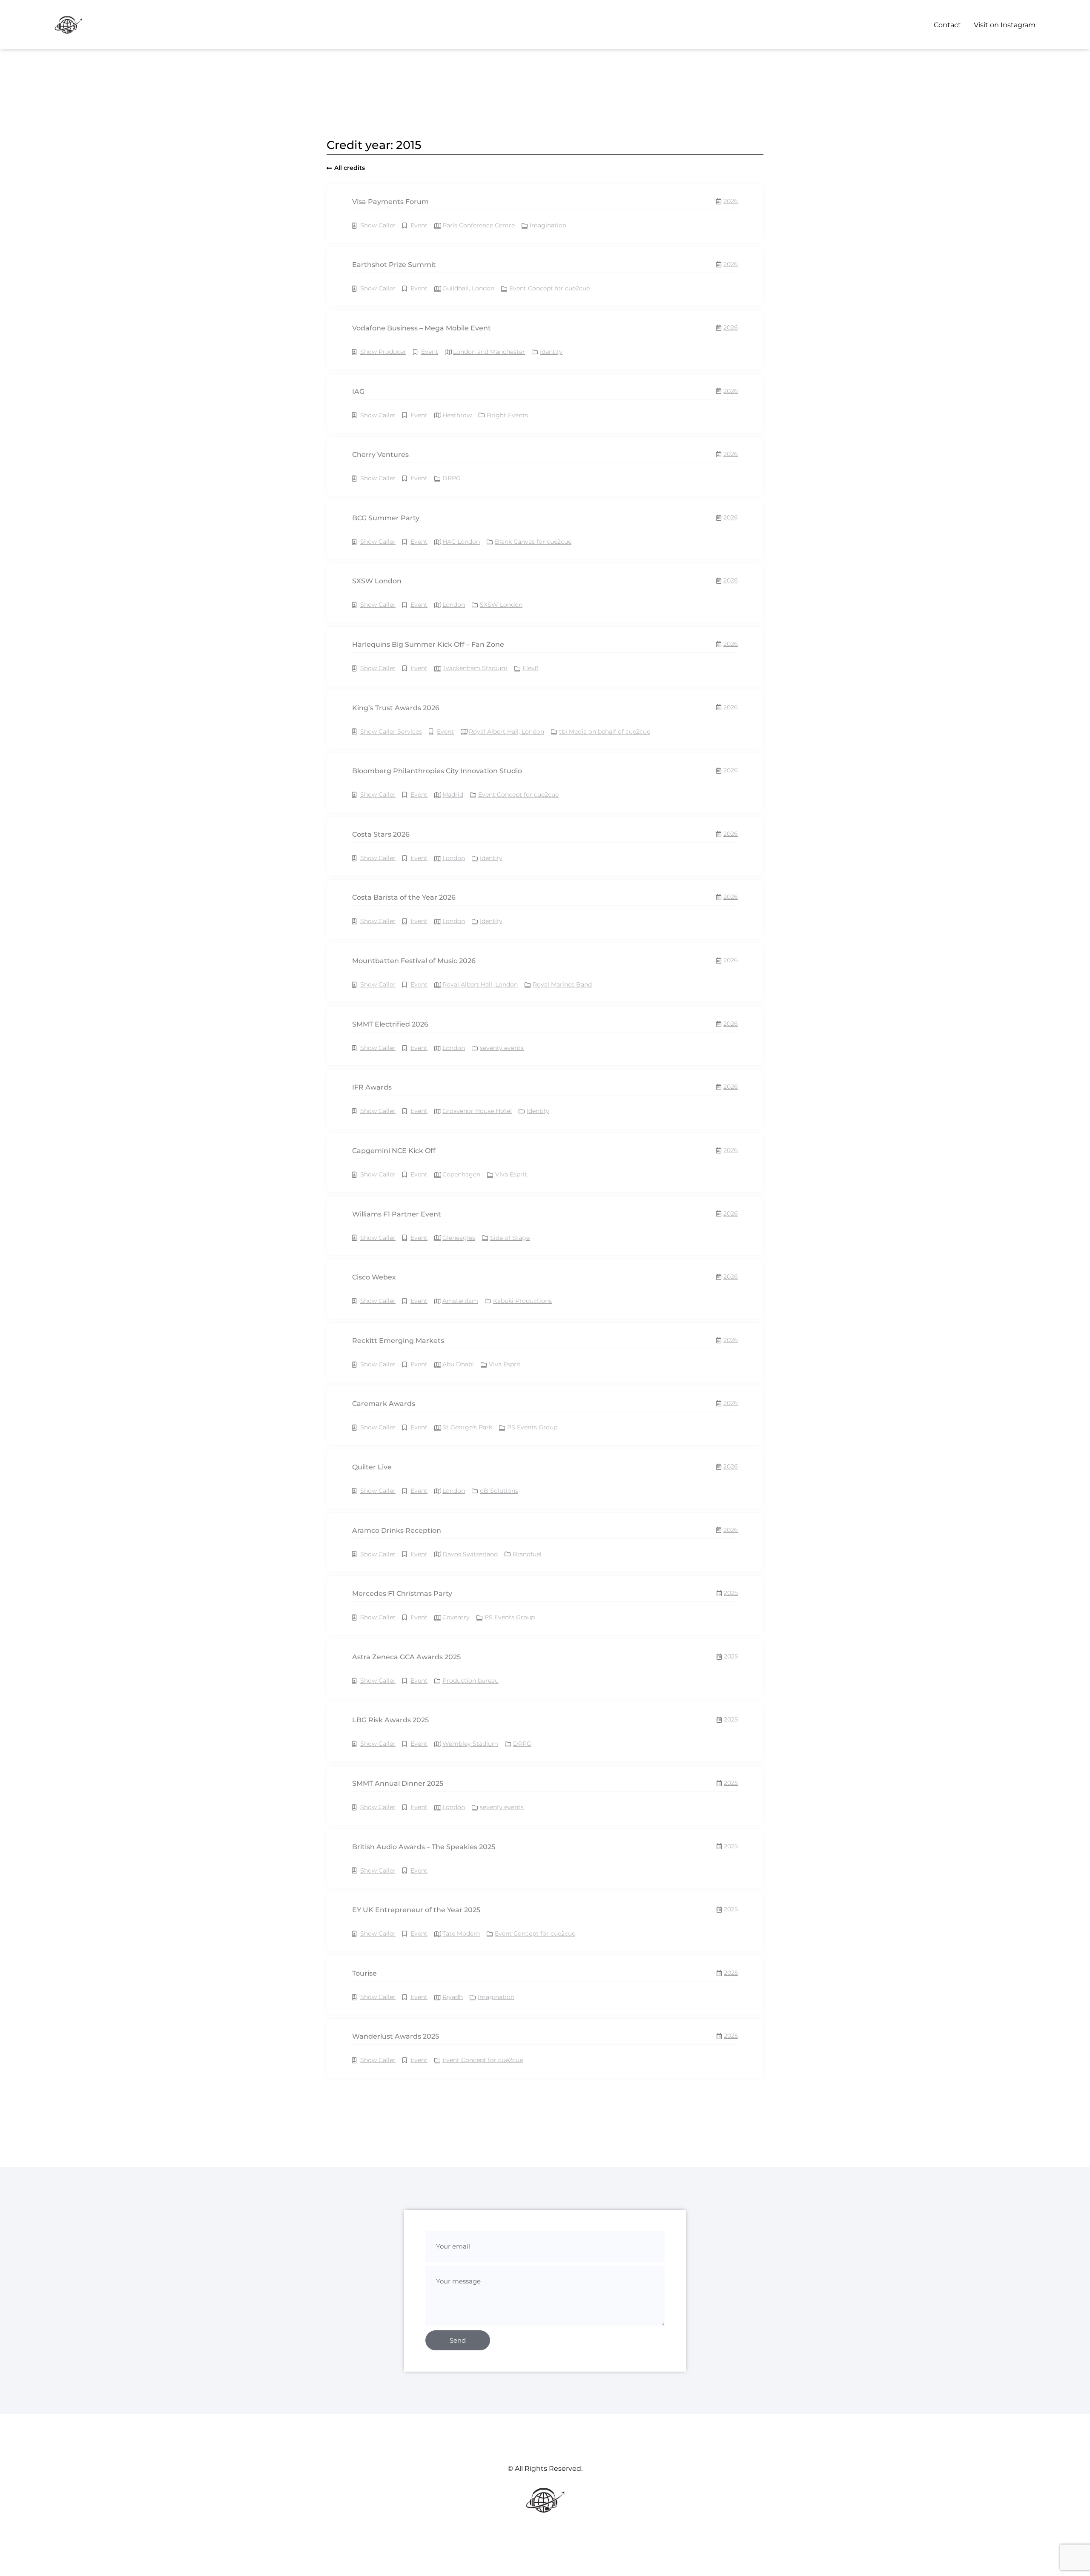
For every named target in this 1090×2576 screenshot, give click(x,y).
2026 (731, 201)
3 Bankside (459, 2187)
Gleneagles (459, 1238)
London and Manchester (489, 352)
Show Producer (383, 352)
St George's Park (467, 1427)
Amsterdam (460, 1301)
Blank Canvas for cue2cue (533, 542)
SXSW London (501, 605)
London (454, 605)
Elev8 (531, 668)
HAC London (461, 542)
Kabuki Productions (522, 1301)
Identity (551, 352)
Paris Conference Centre (479, 225)
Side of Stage (510, 1238)
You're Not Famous (559, 2440)
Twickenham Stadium (475, 668)
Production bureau (470, 1681)
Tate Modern (461, 1933)
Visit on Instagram (1005, 25)
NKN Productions (532, 2377)
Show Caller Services (391, 731)
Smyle (499, 2123)
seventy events (502, 1048)
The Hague (458, 2123)
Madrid (453, 795)
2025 (731, 1593)
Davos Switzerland (470, 1554)
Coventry (456, 1617)
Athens (453, 2313)
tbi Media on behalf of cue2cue (605, 731)
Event (419, 225)
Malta (451, 2503)
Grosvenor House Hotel (477, 1111)
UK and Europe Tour (486, 2440)
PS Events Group (532, 1427)
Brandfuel (527, 1554)
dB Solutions (499, 1491)
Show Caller (378, 225)
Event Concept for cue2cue (549, 288)
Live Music (426, 2440)
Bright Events (507, 415)
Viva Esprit (511, 1174)
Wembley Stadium (470, 1744)
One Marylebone (467, 2377)
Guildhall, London (468, 288)
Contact (947, 25)
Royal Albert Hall (558, 2250)
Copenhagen (461, 1174)
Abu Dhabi (458, 1364)
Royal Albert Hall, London (506, 731)
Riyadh (453, 1997)
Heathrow (457, 415)
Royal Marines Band (562, 984)
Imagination (548, 225)
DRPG (452, 478)
